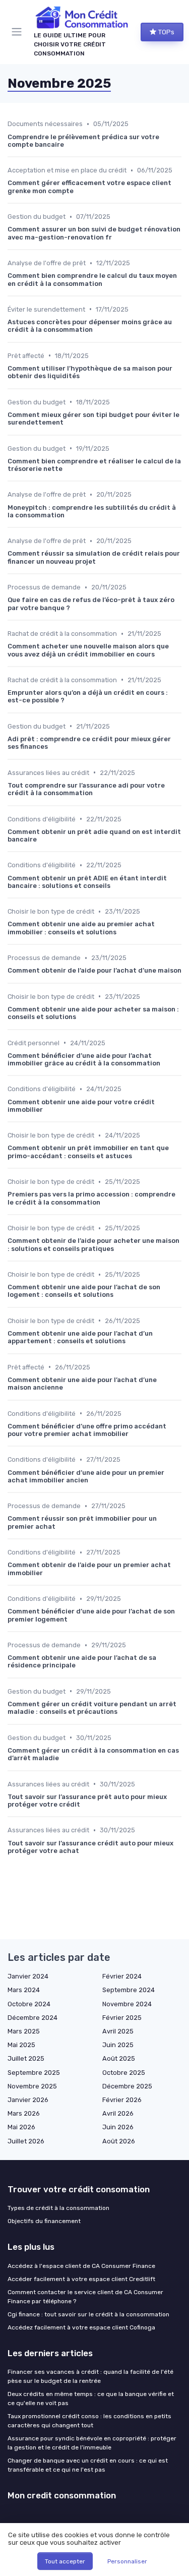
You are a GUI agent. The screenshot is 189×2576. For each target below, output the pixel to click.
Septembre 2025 (34, 2073)
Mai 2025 (21, 2045)
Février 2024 (122, 1976)
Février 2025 (122, 2018)
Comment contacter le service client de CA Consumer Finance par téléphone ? (85, 2297)
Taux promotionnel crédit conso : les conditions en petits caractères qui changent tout (89, 2421)
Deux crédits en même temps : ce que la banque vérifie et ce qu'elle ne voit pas (91, 2399)
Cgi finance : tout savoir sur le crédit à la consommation (88, 2314)
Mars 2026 (24, 2113)
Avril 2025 (118, 2031)
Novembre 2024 (127, 2004)
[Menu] (19, 32)
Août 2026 (119, 2141)
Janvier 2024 (28, 1976)
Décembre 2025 (127, 2086)
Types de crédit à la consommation (58, 2208)
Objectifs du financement (44, 2221)
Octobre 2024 (29, 2004)
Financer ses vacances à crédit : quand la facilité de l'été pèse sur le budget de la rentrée (90, 2376)
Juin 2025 (118, 2045)
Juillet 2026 (26, 2141)
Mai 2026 (21, 2127)
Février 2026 (122, 2100)
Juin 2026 (118, 2127)
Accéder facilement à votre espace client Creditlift (81, 2279)
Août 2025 (119, 2058)
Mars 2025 (24, 2031)
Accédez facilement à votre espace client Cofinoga (81, 2327)
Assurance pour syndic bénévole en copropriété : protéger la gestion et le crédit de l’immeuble (92, 2443)
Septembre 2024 (129, 1990)
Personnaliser (127, 2561)
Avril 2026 (118, 2113)
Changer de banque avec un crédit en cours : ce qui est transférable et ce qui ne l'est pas (88, 2465)
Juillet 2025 (26, 2058)
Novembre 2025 (32, 2086)
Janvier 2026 (28, 2100)
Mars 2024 (24, 1990)
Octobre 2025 (124, 2073)
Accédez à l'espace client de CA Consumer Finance (81, 2266)
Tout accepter (65, 2561)
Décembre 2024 (33, 2018)
